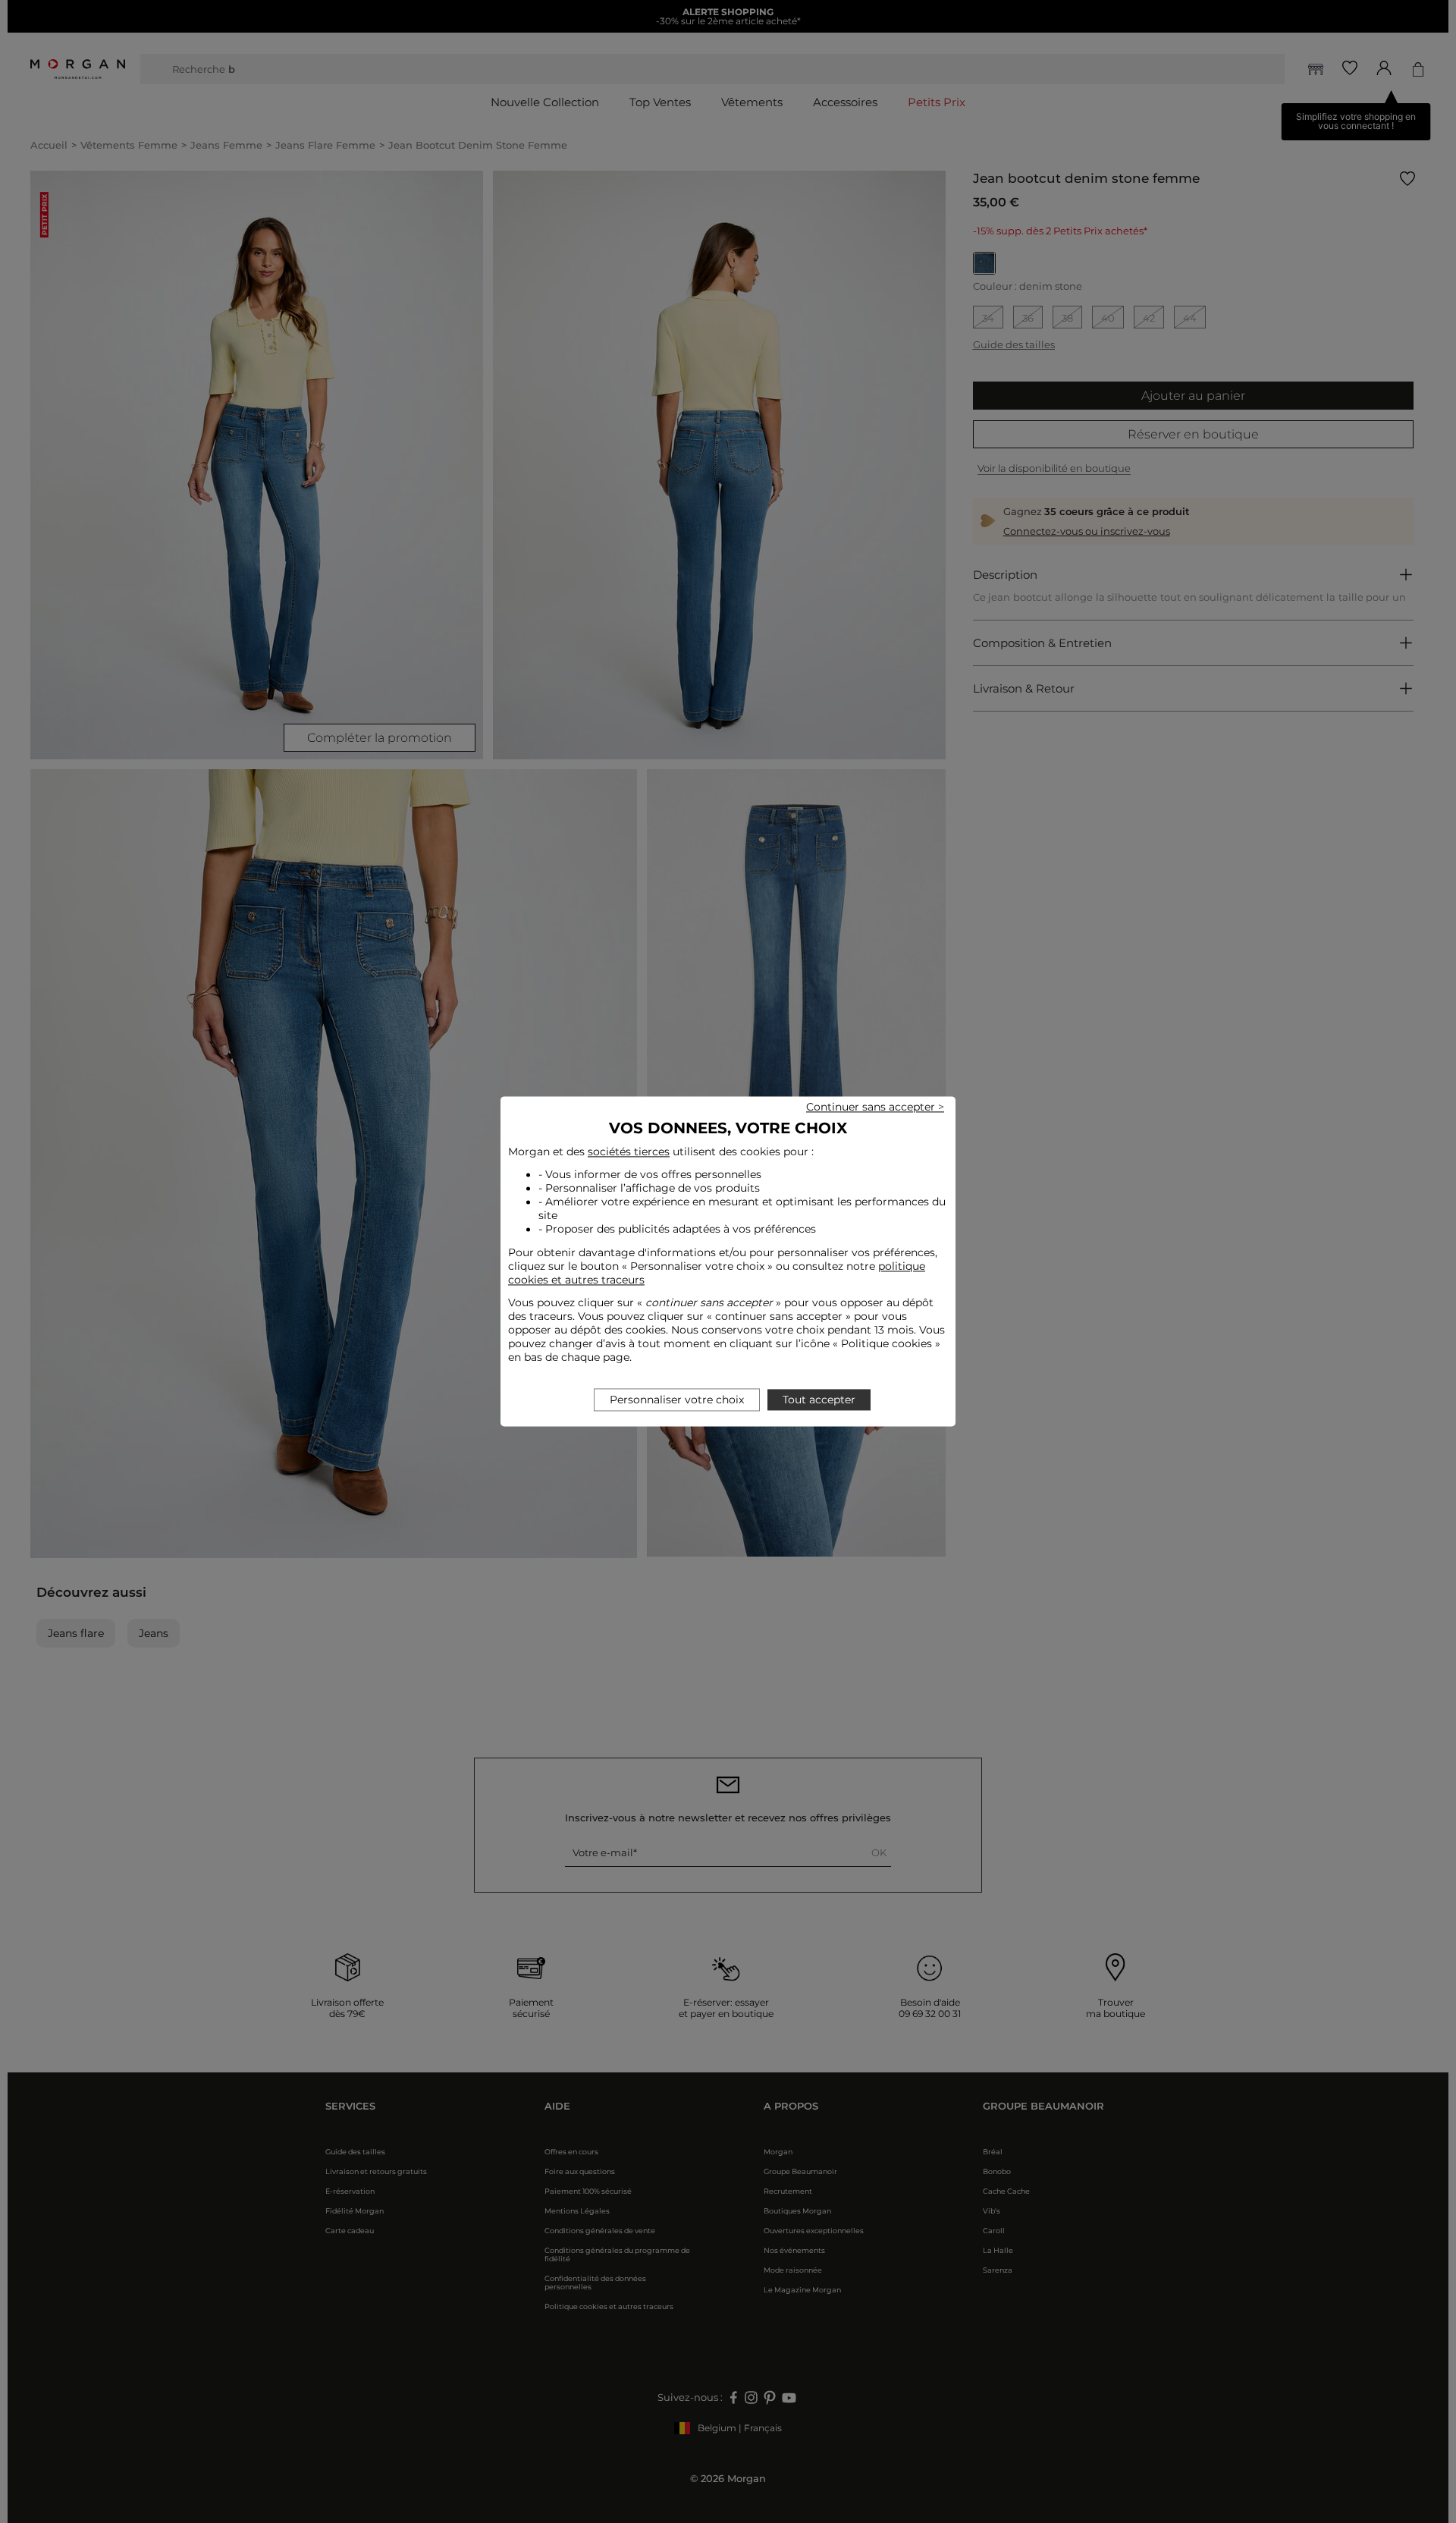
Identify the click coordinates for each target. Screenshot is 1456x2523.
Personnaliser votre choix (677, 1400)
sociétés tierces (629, 1152)
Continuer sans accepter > (875, 1107)
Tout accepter (819, 1400)
